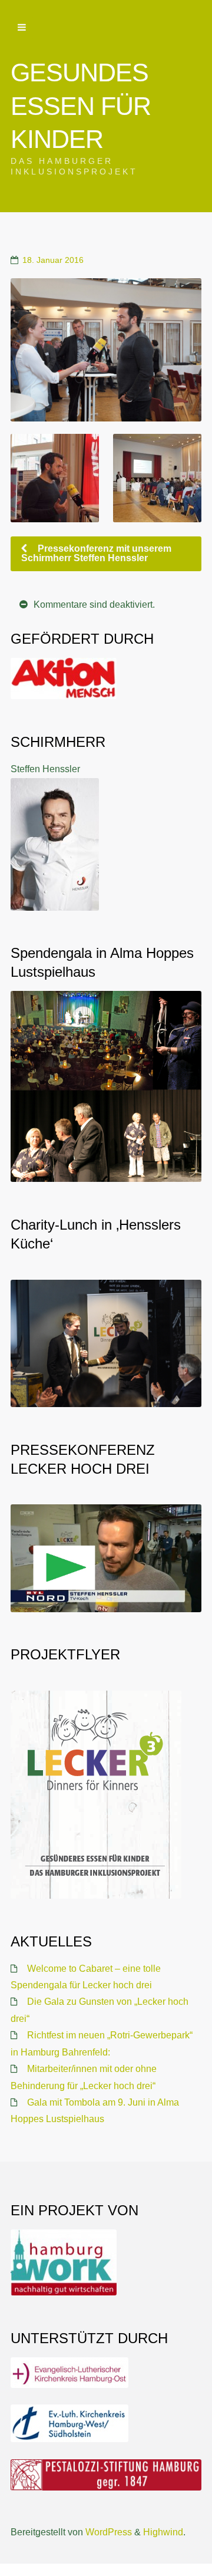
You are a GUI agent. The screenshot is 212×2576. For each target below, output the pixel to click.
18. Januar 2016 (53, 260)
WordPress (109, 2532)
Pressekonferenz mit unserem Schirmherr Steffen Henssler (96, 553)
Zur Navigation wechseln (22, 28)
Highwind (163, 2532)
